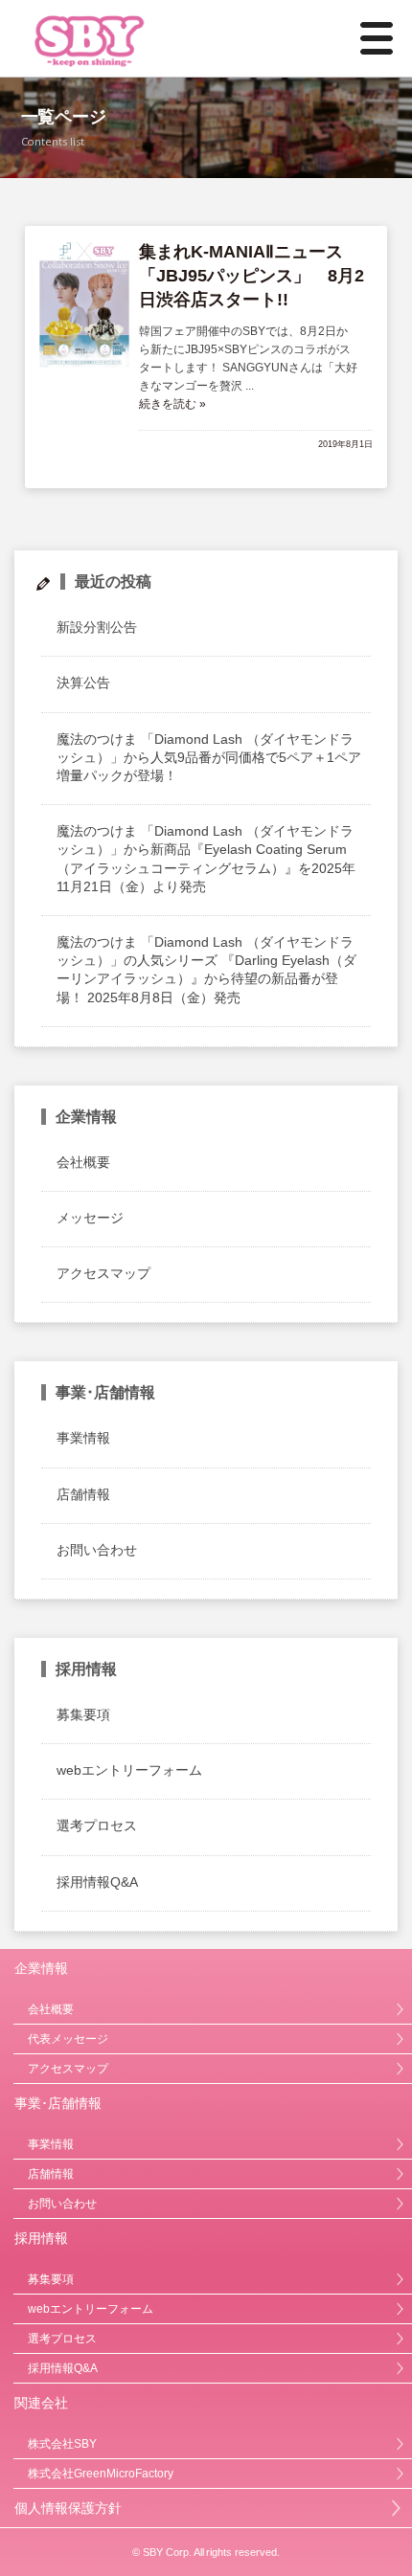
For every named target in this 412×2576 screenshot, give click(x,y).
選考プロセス (97, 1826)
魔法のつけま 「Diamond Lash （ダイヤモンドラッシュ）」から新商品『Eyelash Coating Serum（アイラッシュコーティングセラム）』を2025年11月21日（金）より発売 (206, 859)
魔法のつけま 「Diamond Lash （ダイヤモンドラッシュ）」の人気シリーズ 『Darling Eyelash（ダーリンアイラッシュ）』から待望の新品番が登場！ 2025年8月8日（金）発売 (206, 970)
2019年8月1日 (345, 444)
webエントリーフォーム (129, 1770)
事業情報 (83, 1438)
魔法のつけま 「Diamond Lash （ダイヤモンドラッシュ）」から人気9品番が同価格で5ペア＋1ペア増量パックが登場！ (209, 757)
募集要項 (83, 1714)
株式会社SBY (62, 2444)
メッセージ (90, 1218)
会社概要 (83, 1162)
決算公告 (83, 683)
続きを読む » (172, 404)
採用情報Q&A (97, 1882)
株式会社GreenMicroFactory (101, 2474)
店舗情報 (83, 1494)
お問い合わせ (97, 1550)
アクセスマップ (103, 1273)
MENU (365, 38)
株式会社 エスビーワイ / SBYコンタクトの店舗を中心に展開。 (147, 38)
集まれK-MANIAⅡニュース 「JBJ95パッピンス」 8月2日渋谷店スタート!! (252, 276)
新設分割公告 (97, 627)
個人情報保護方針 (68, 2508)
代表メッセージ (68, 2039)
